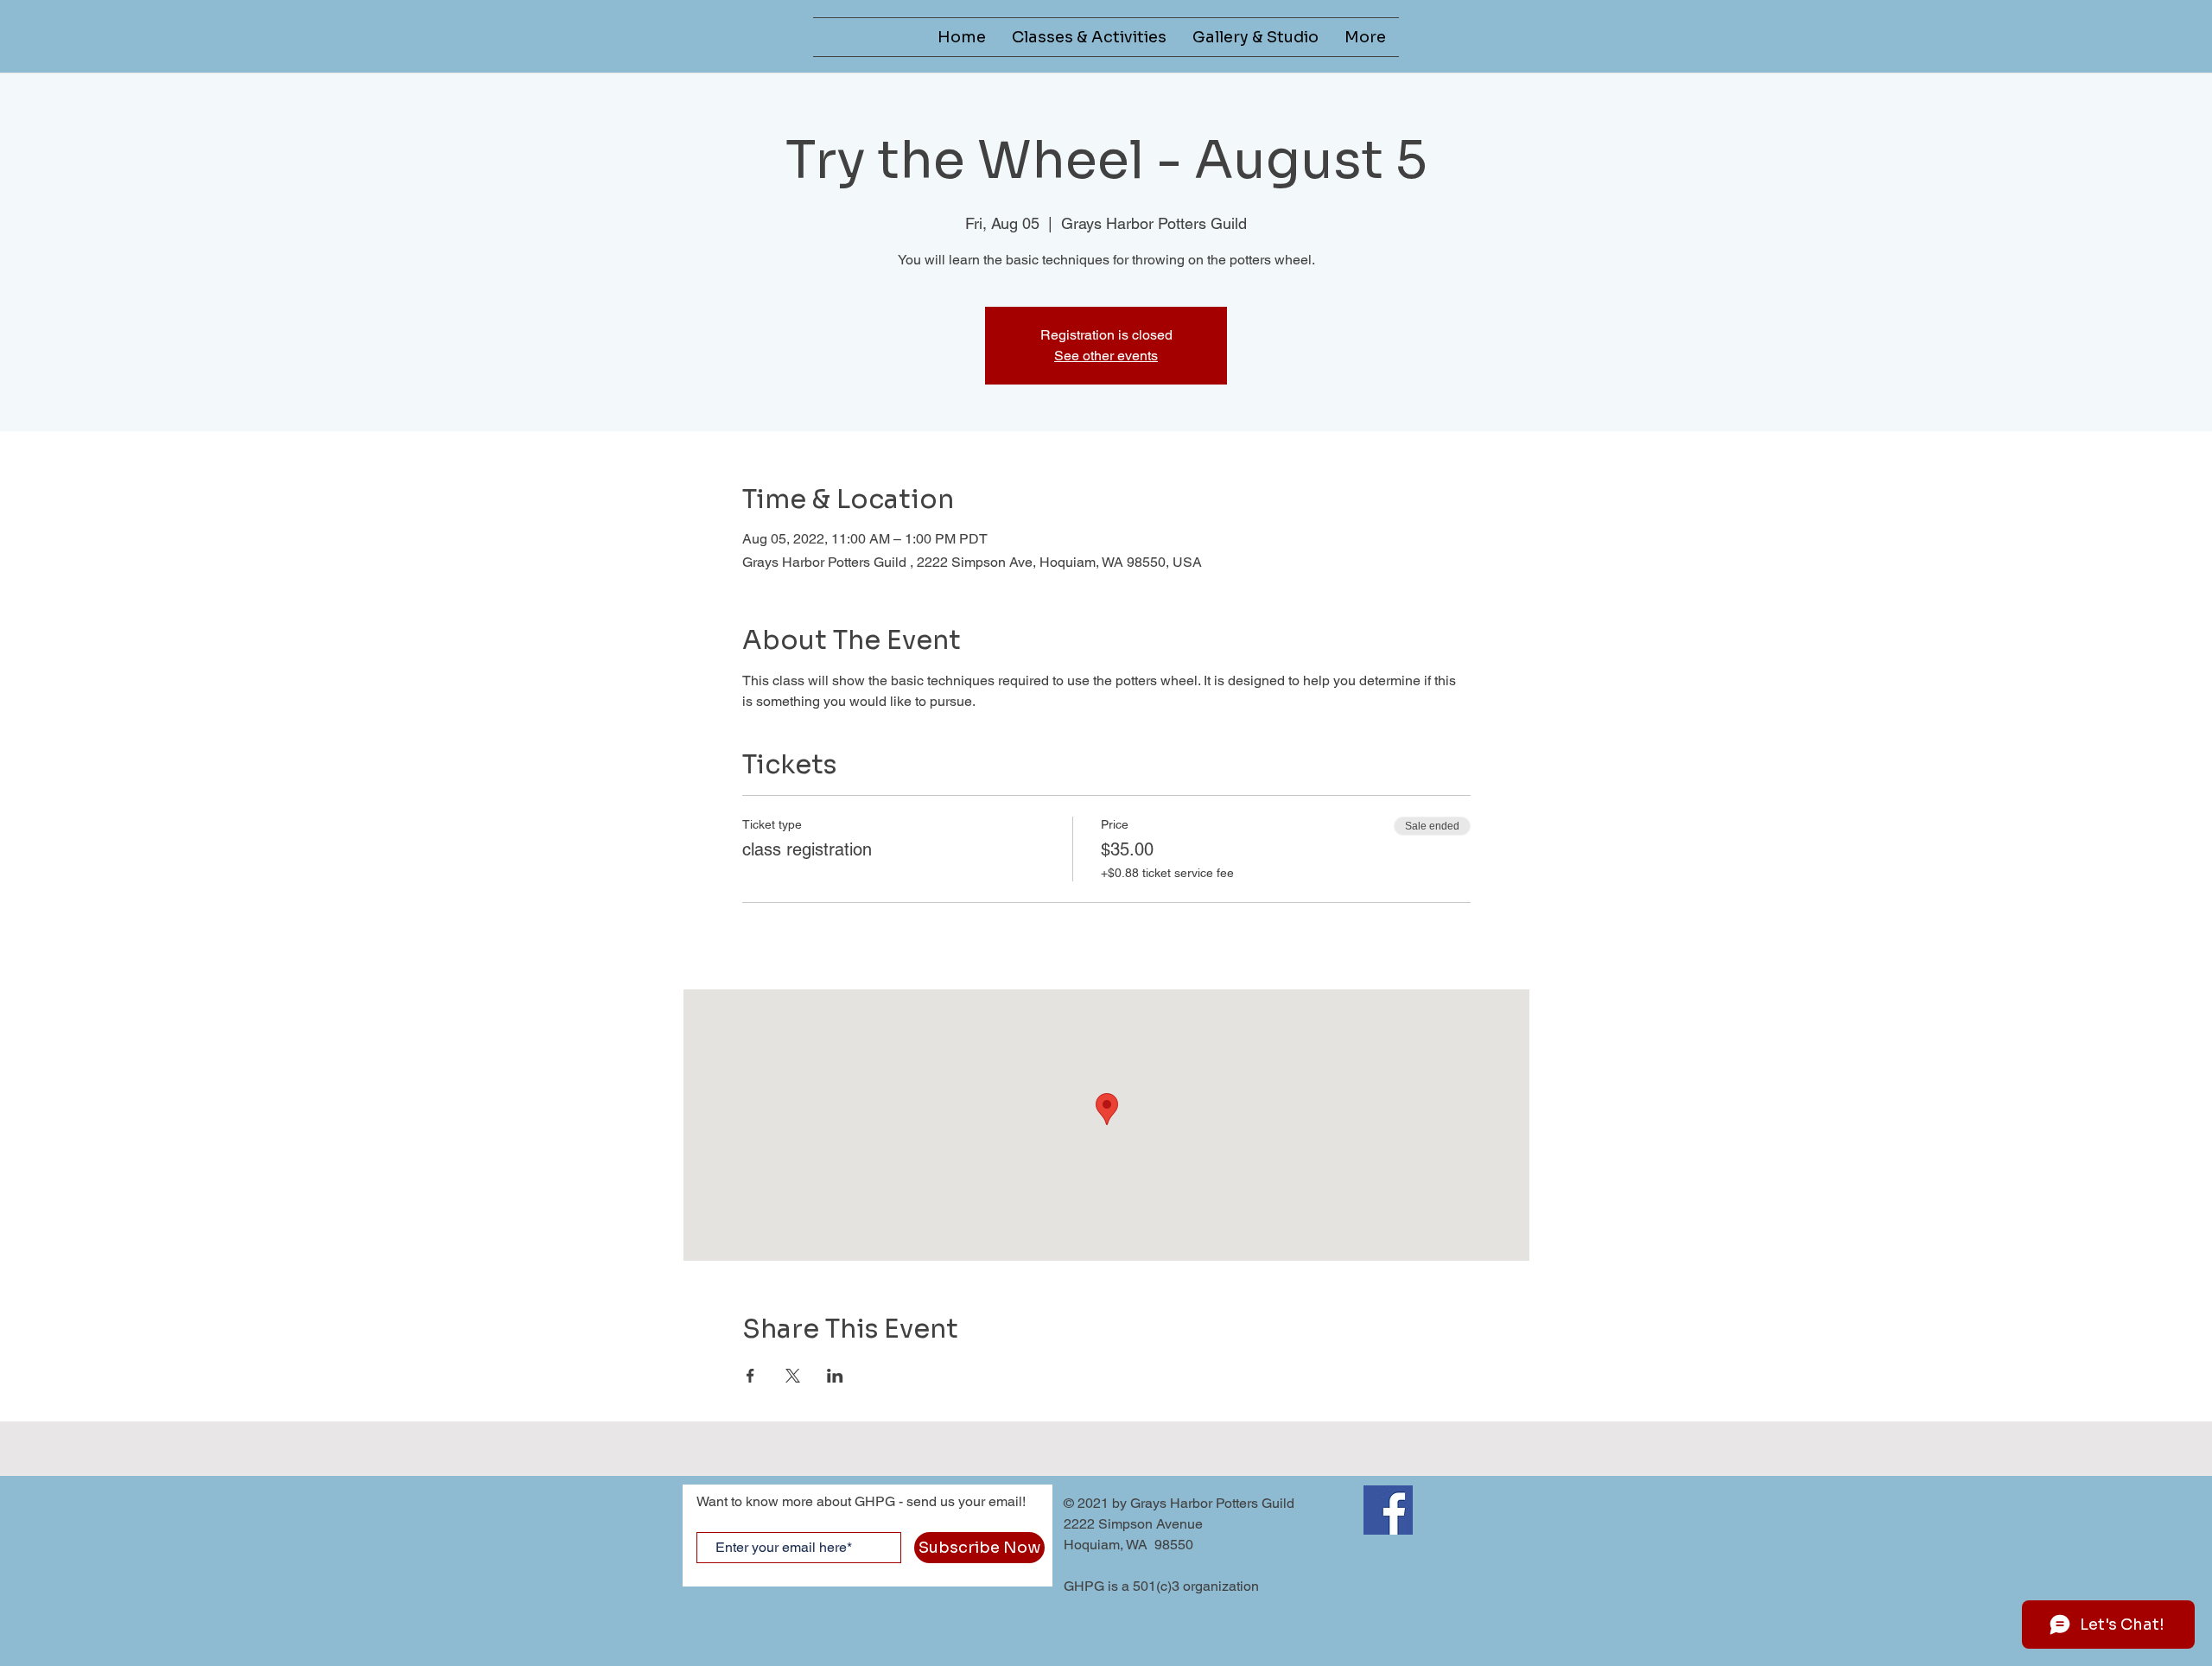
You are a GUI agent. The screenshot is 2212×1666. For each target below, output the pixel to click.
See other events (1106, 356)
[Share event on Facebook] (750, 1376)
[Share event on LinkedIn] (835, 1376)
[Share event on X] (793, 1376)
